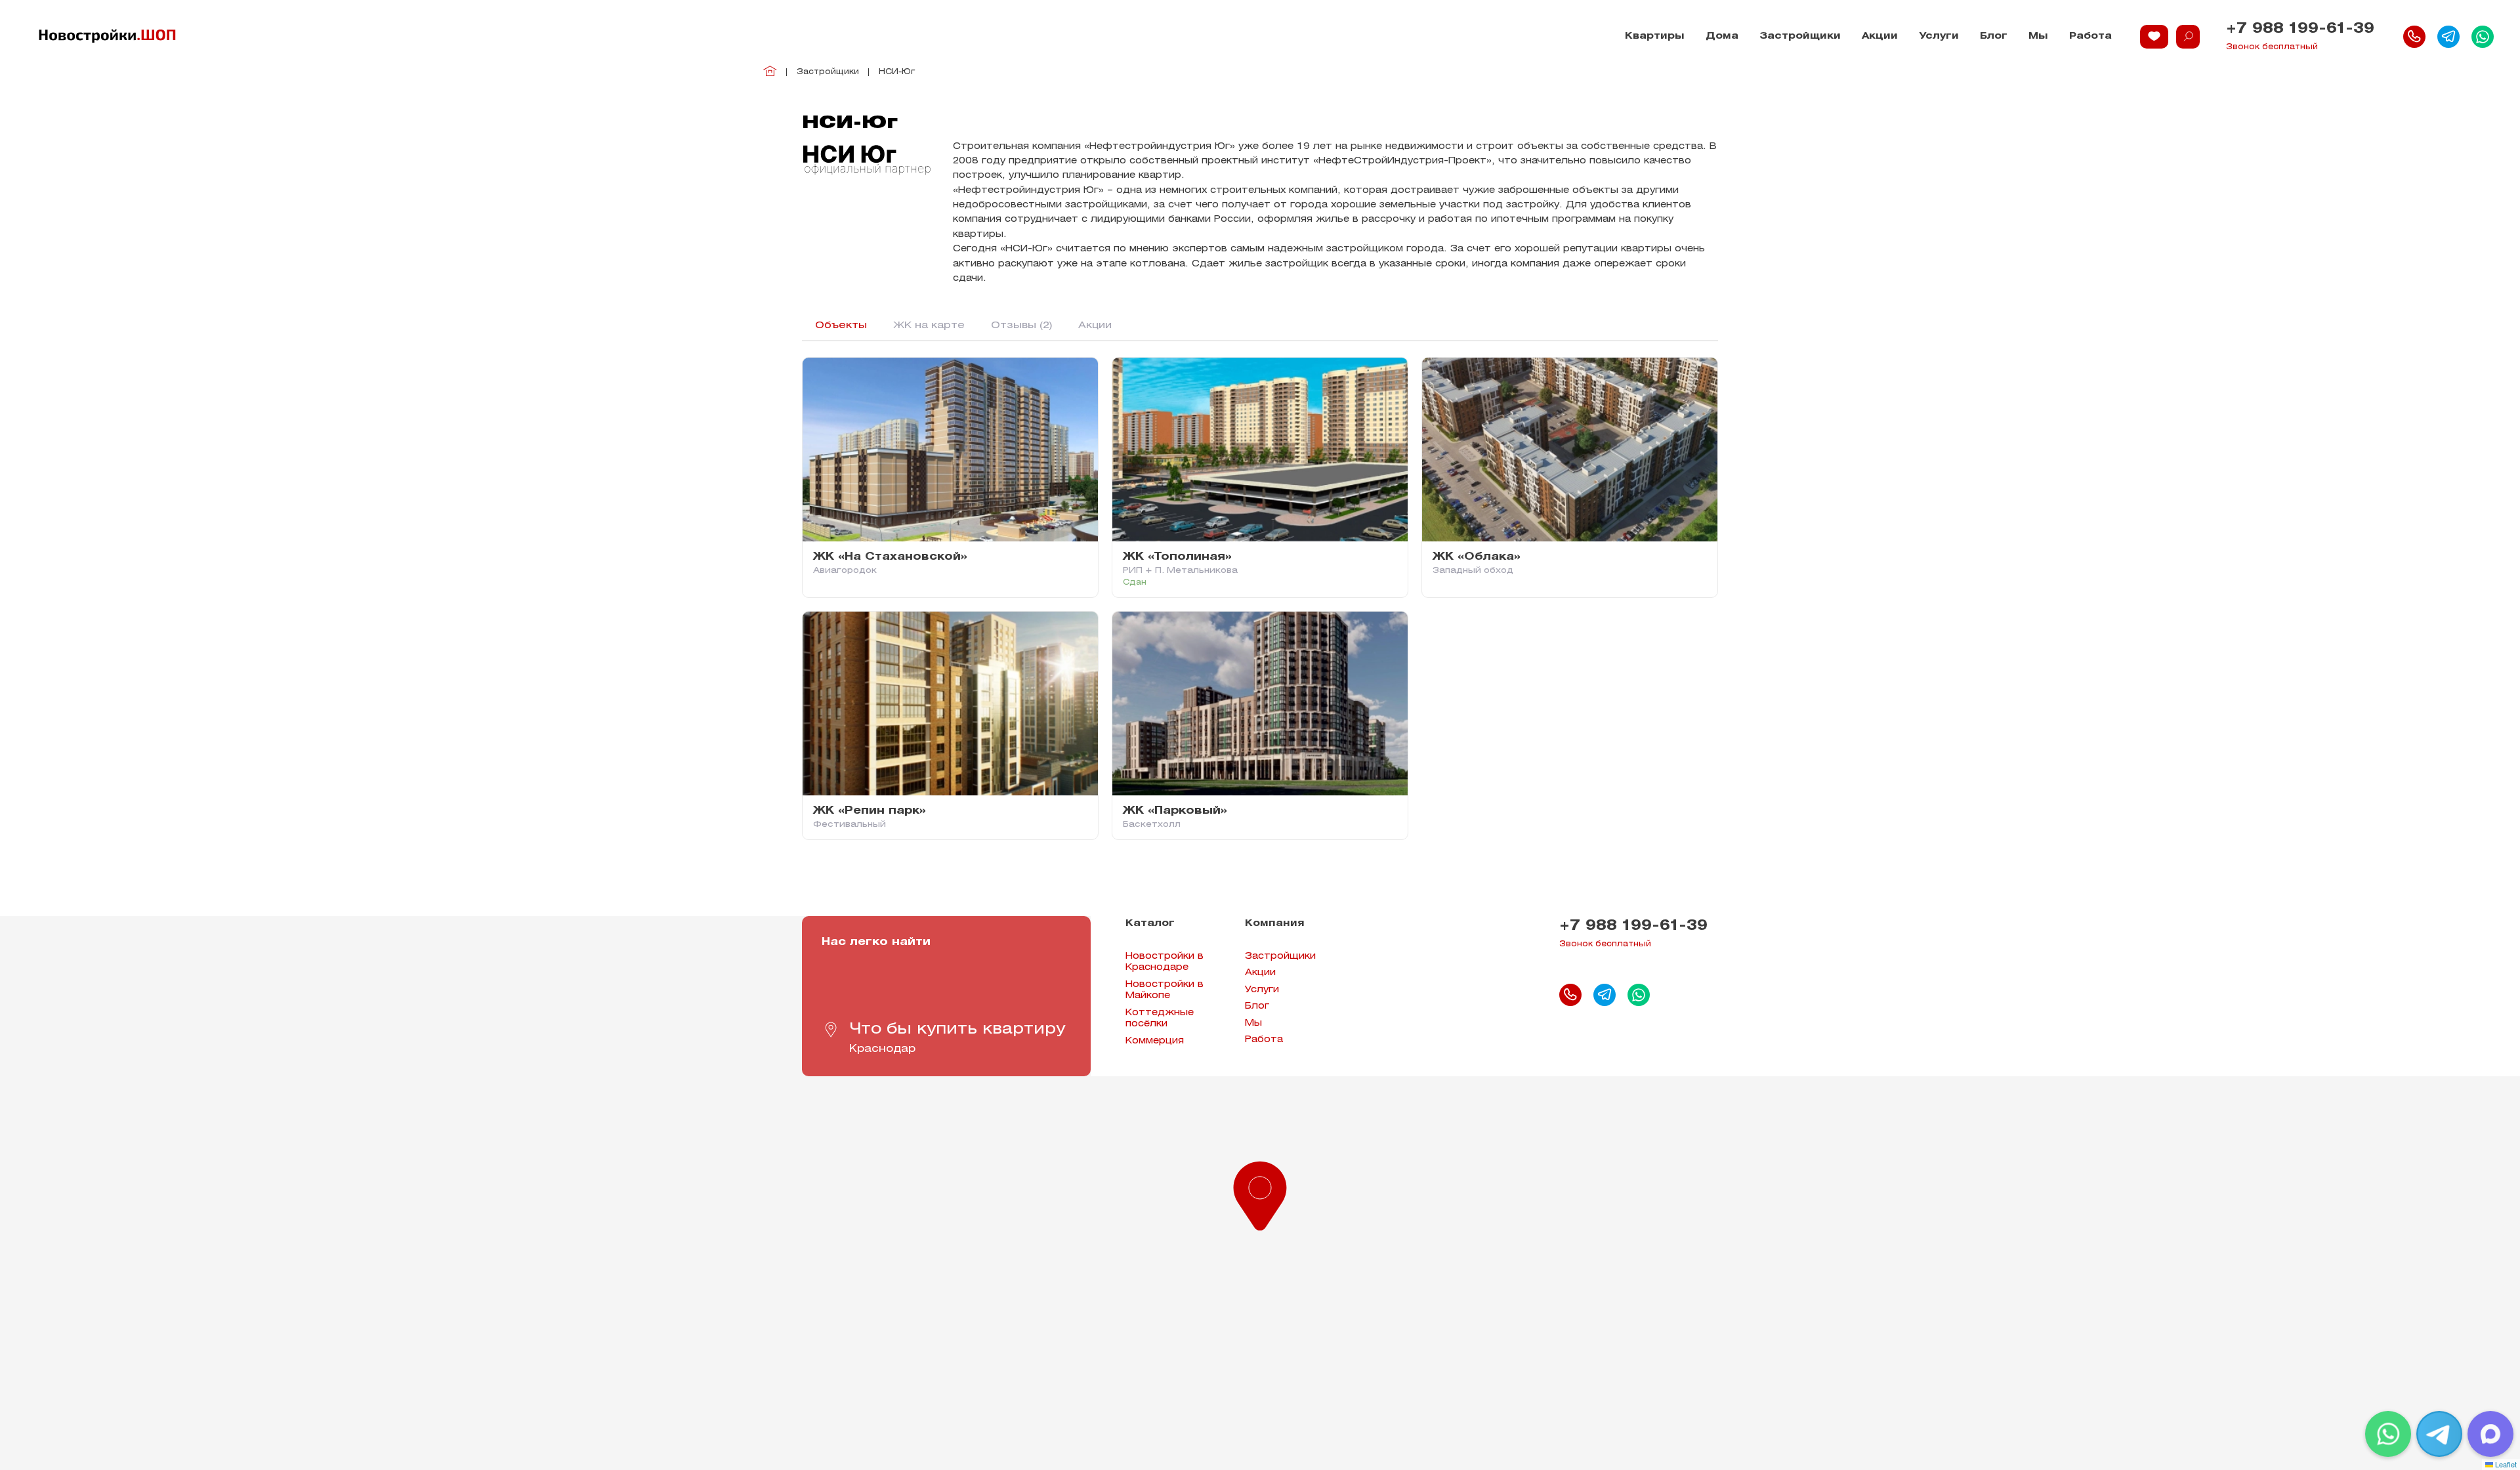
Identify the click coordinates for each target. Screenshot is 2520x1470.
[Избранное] (2154, 37)
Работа (2090, 36)
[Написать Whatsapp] (2483, 37)
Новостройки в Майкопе (1165, 991)
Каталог (1150, 924)
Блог (1994, 36)
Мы (2038, 36)
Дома (1722, 36)
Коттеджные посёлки (1160, 1019)
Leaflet (2505, 1464)
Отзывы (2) (1021, 325)
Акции (1880, 36)
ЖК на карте (929, 325)
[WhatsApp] (2388, 1434)
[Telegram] (2439, 1434)
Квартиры (1655, 36)
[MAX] (2490, 1434)
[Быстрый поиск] (2188, 37)
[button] (1260, 1193)
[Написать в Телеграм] (2448, 37)
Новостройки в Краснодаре (1165, 962)
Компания (1275, 924)
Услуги (1939, 36)
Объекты (841, 325)
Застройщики (1800, 36)
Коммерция (1155, 1041)
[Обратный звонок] (2414, 37)
